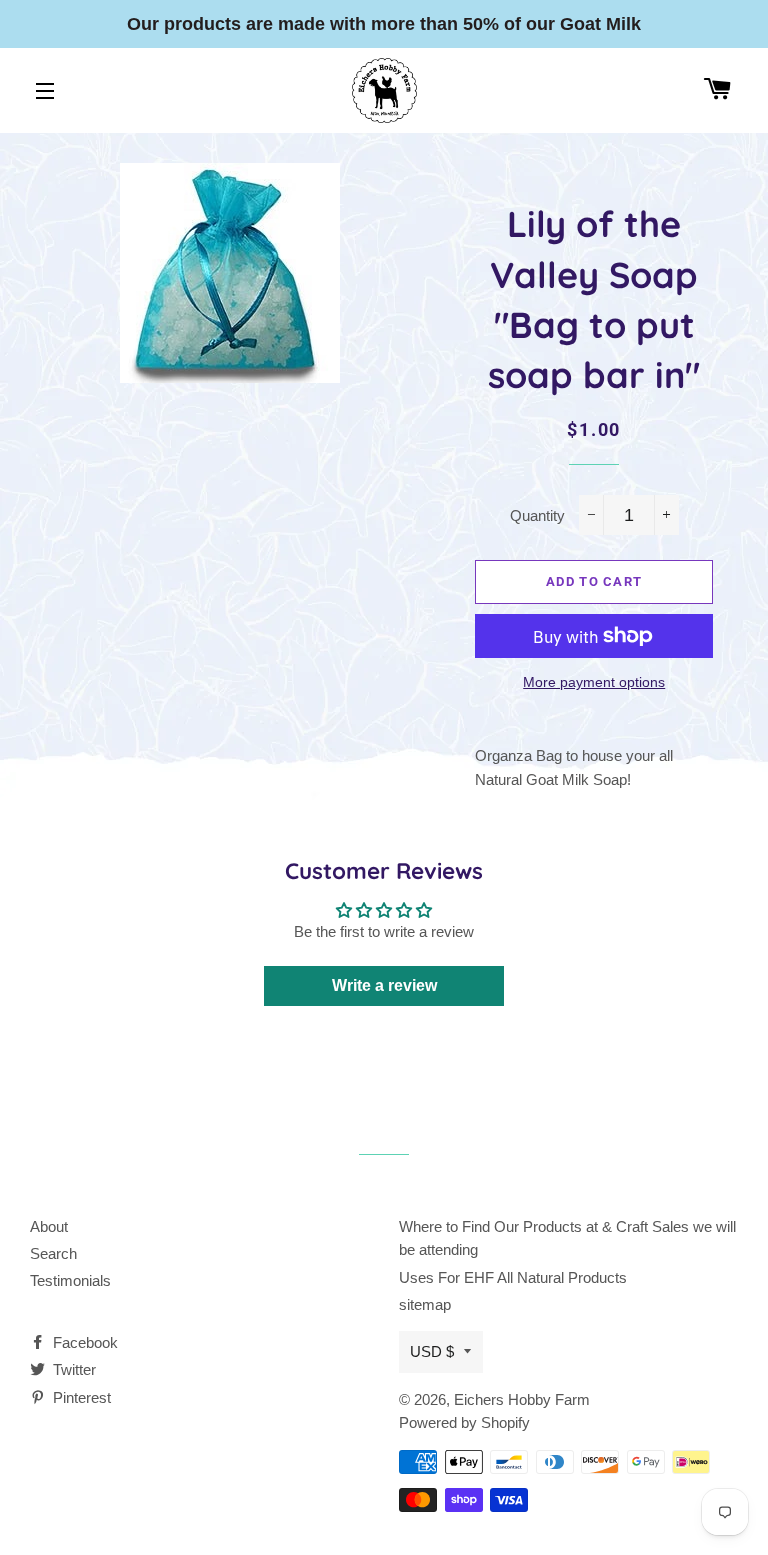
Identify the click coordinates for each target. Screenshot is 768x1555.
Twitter (72, 1369)
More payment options (594, 682)
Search (53, 1253)
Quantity (537, 515)
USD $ (432, 1351)
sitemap (425, 1304)
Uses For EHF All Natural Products (513, 1277)
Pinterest (80, 1397)
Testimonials (70, 1280)
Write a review (384, 985)
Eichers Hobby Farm (522, 1399)
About (49, 1226)
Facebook (83, 1342)
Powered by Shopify (464, 1422)
